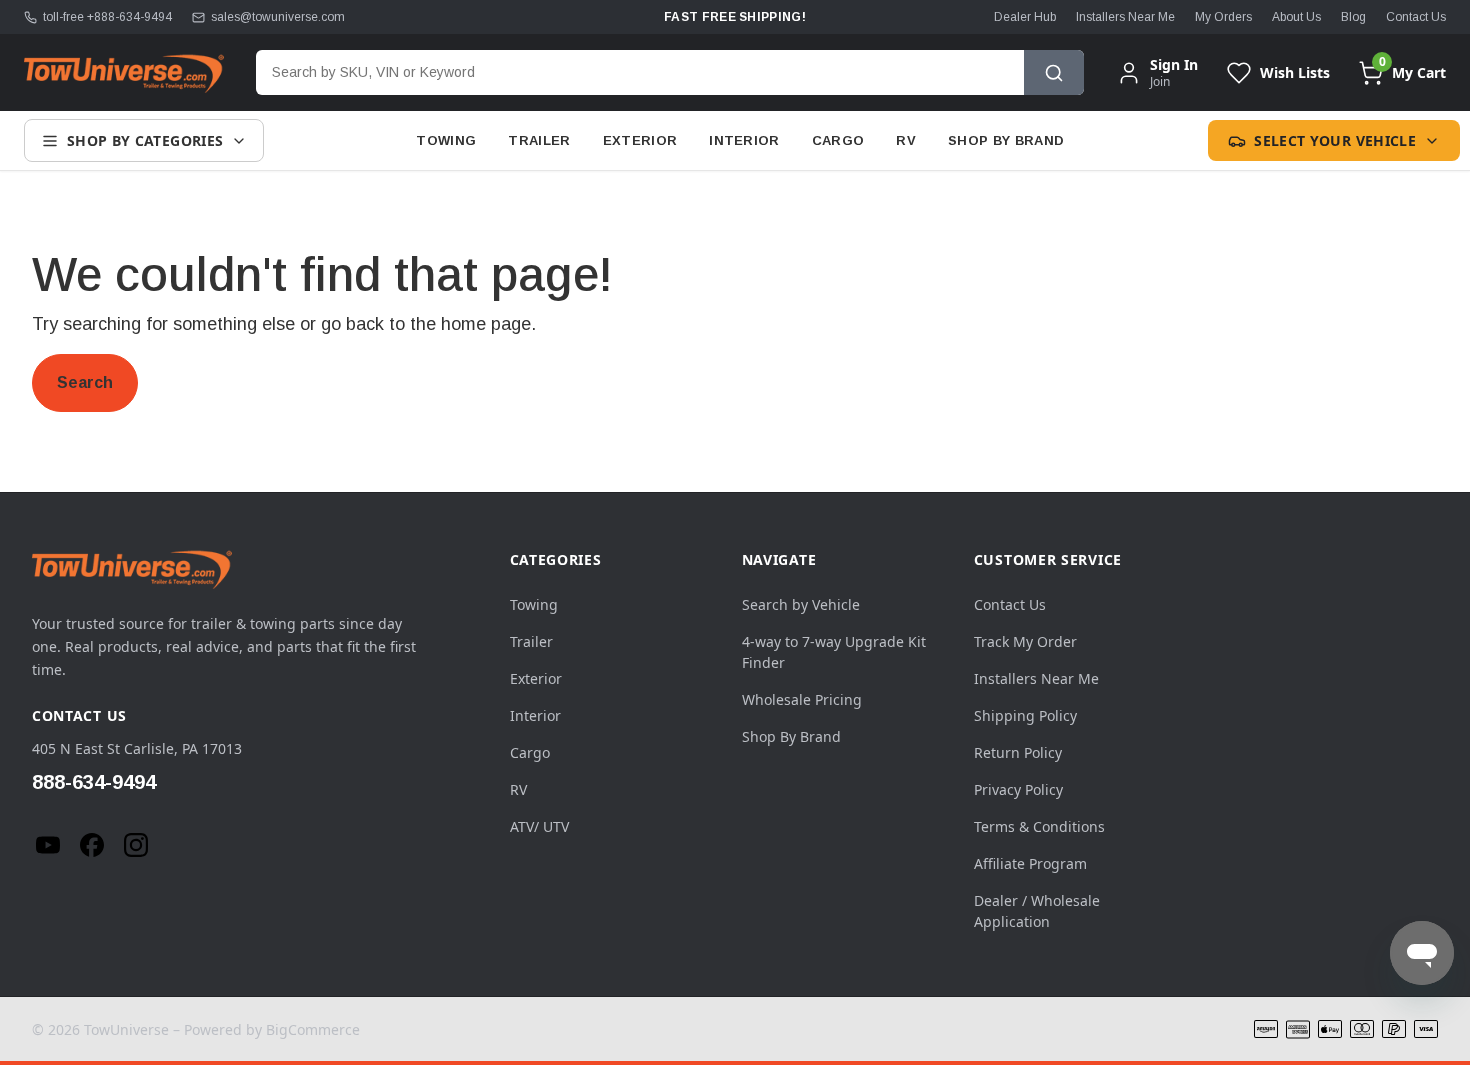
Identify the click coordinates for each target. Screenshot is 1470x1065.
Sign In (1174, 65)
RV (906, 140)
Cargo (838, 140)
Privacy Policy (1018, 789)
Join (1160, 81)
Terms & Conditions (1039, 826)
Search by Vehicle (801, 604)
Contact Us (1416, 17)
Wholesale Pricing (802, 699)
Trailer (539, 140)
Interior (744, 140)
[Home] (124, 73)
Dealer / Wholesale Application (1037, 911)
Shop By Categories (145, 140)
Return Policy (1018, 752)
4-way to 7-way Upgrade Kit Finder (834, 652)
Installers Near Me (1125, 17)
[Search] (1054, 72)
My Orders (1223, 17)
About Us (1296, 17)
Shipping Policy (1025, 715)
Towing (446, 140)
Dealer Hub (1025, 17)
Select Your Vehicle (1335, 140)
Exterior (640, 140)
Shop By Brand (1006, 140)
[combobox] (640, 72)
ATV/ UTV (539, 826)
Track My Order (1025, 641)
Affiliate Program (1030, 863)
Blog (1353, 17)
